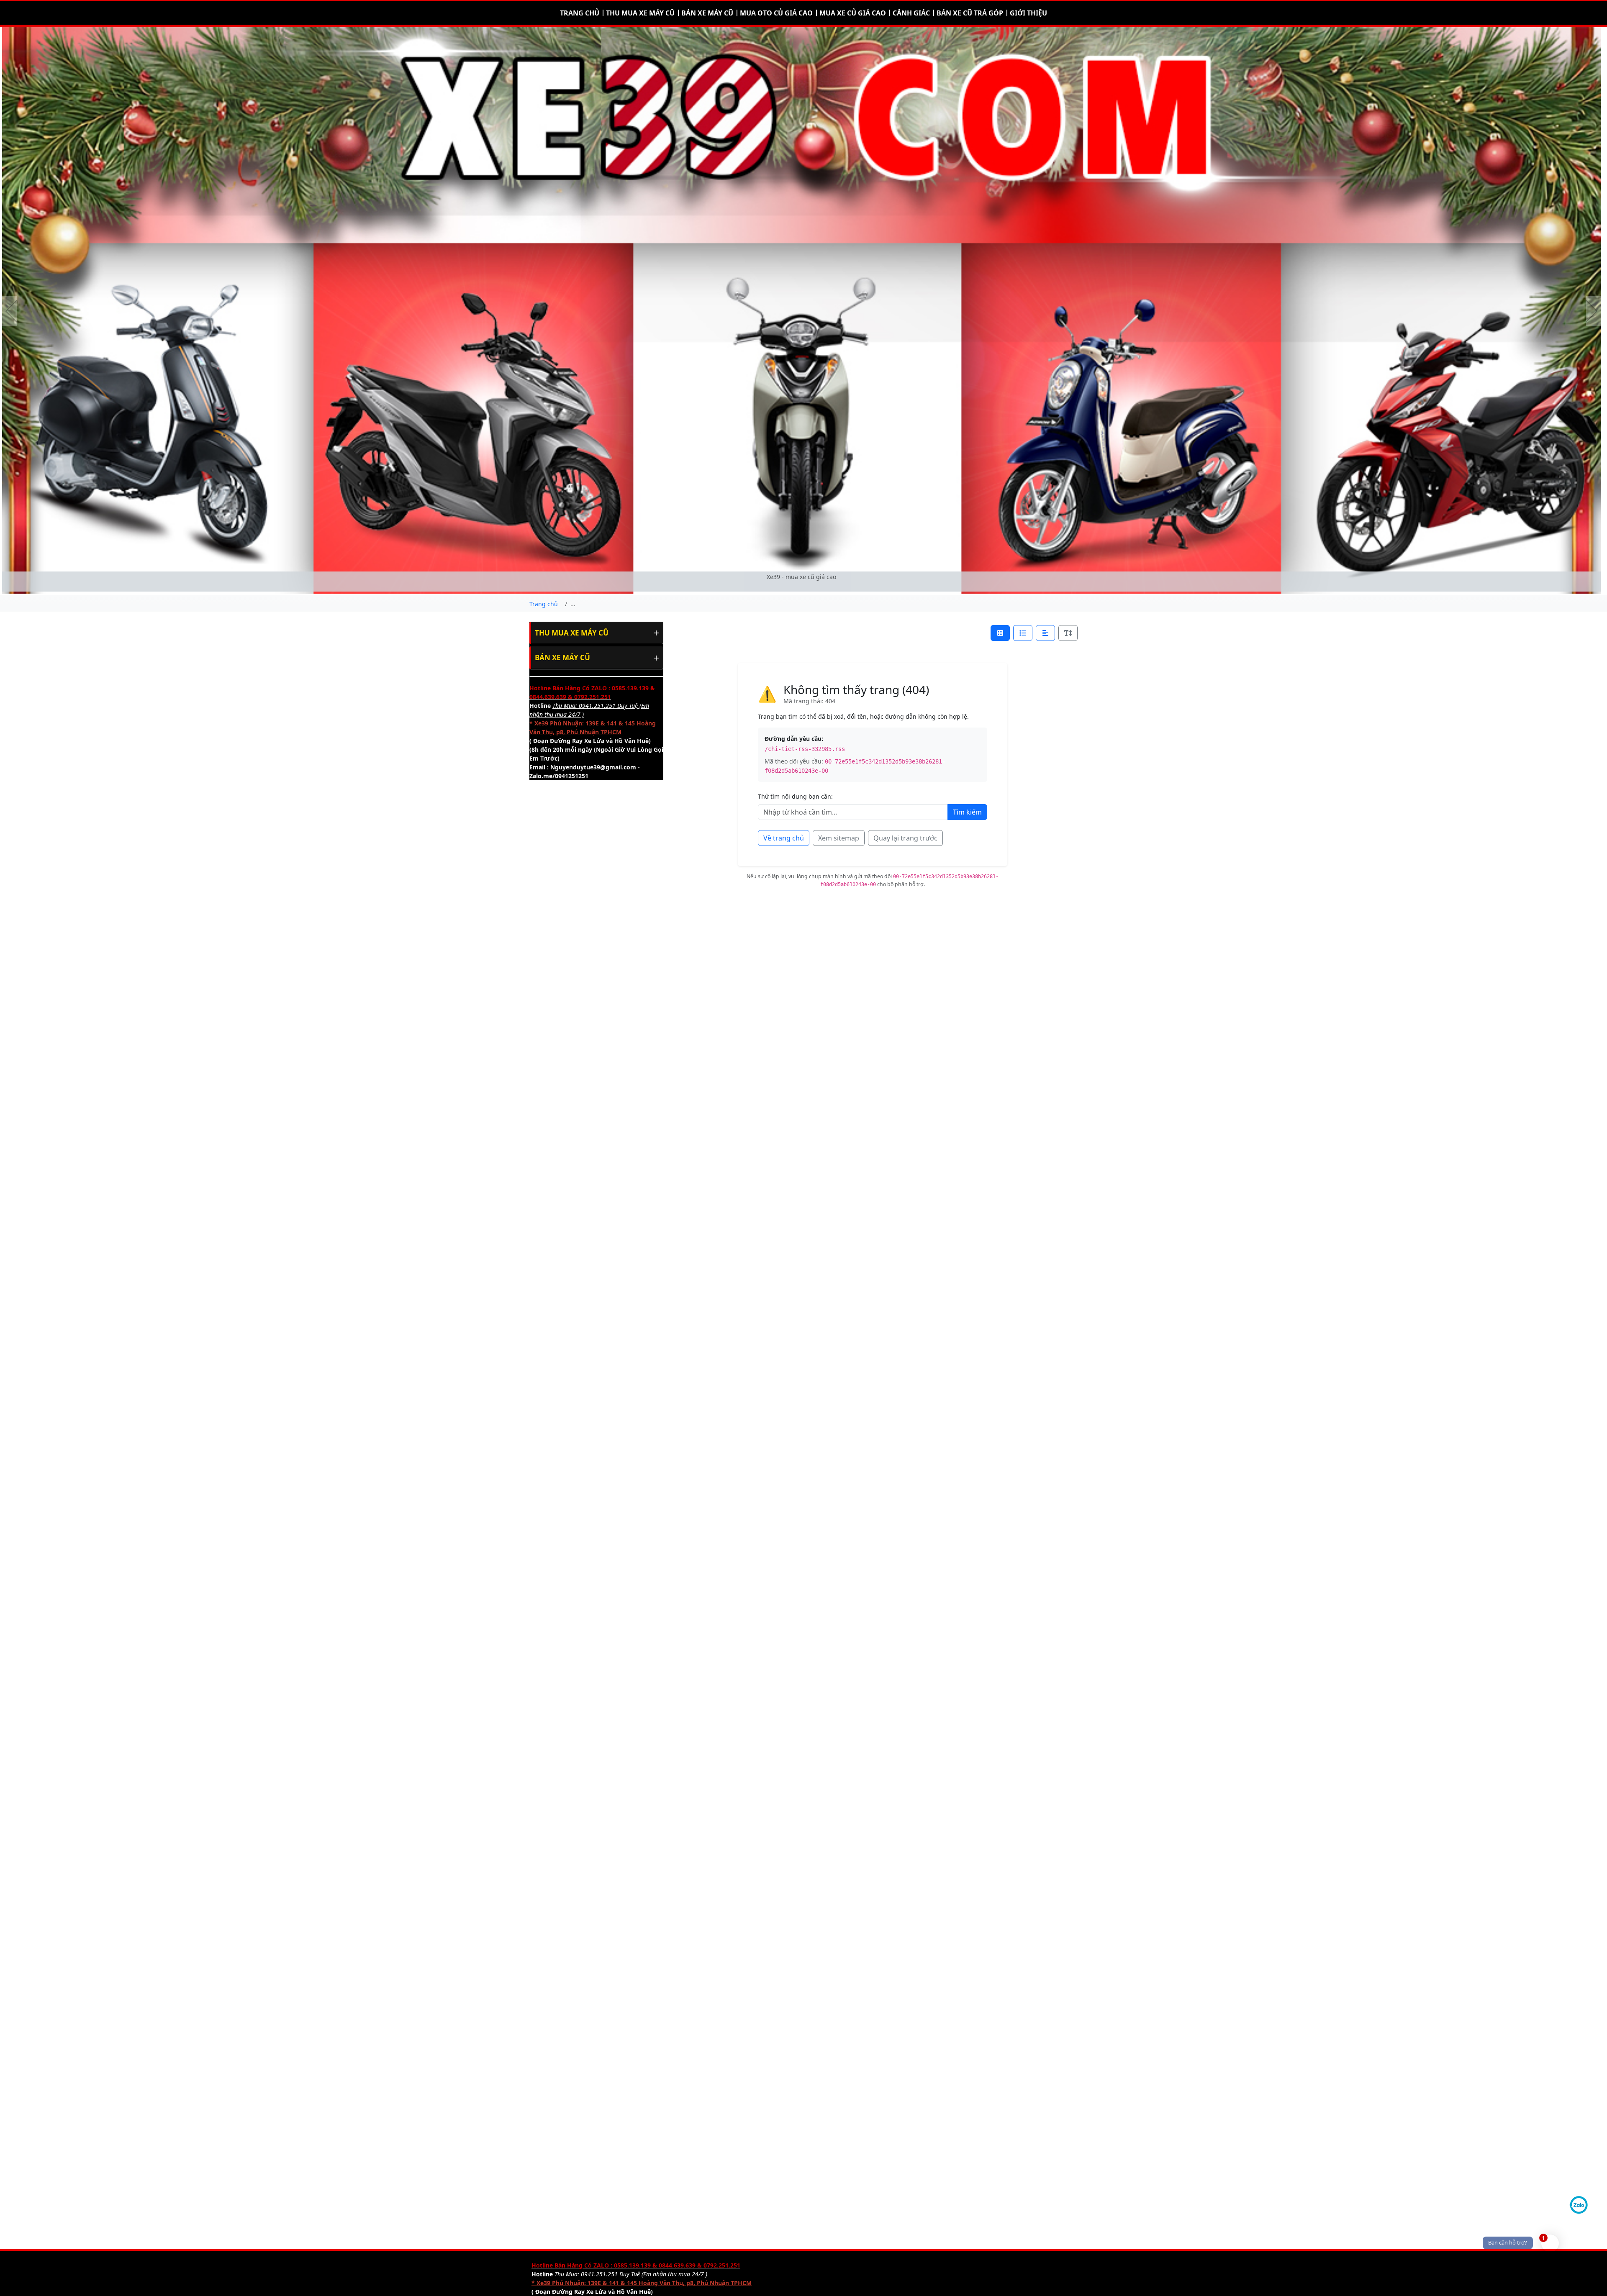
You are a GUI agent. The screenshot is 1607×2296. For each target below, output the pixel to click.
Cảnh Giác (911, 13)
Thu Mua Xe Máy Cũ (572, 633)
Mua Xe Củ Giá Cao (853, 13)
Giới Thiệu (1028, 13)
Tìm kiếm (967, 812)
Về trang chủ (784, 838)
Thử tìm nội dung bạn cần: (795, 796)
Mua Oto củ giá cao (776, 13)
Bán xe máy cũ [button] (707, 13)
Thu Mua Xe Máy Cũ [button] (640, 13)
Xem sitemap (839, 838)
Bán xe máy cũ (562, 657)
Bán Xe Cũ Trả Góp (970, 13)
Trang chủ (580, 13)
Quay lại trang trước (905, 838)
